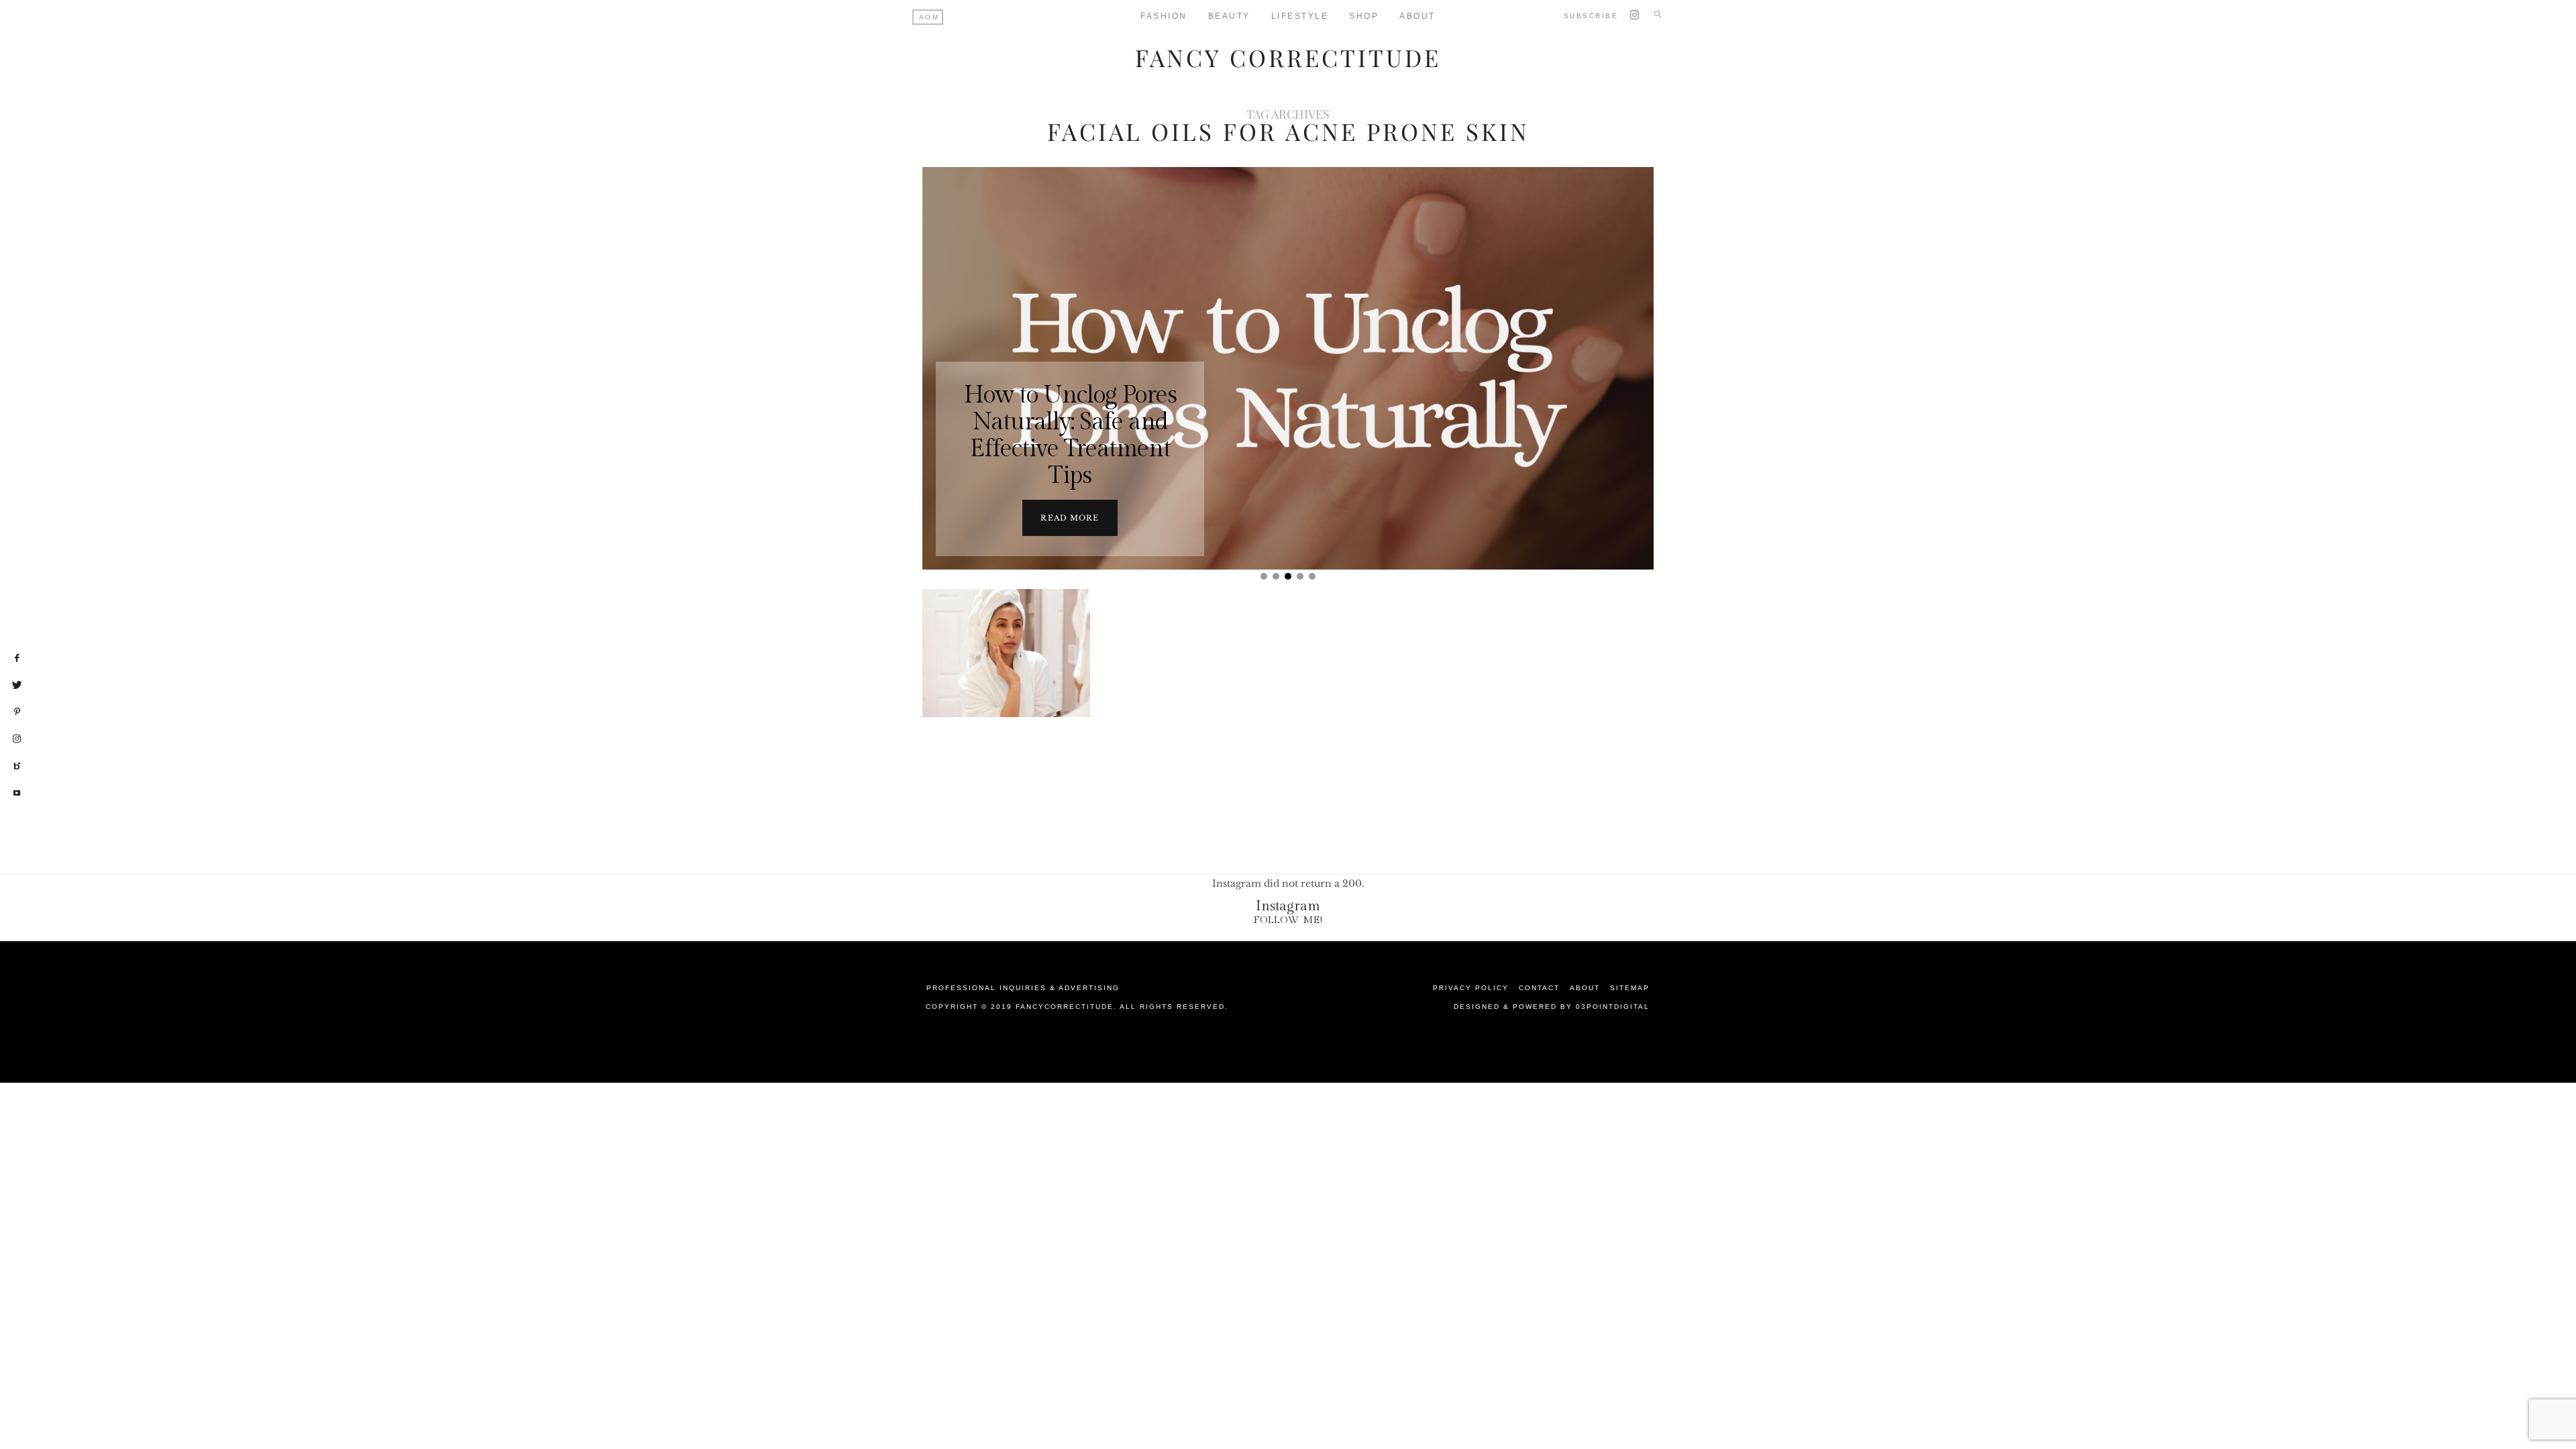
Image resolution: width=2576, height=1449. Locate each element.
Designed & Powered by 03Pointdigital (1552, 1007)
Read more (1070, 518)
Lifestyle (1300, 16)
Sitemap (1630, 988)
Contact (1539, 988)
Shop (1364, 16)
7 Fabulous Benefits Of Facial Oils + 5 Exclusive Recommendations (1007, 702)
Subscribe (1591, 16)
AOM (929, 17)
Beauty (1229, 16)
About (1417, 16)
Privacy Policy (1471, 988)
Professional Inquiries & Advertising (1023, 988)
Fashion (1164, 16)
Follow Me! (1288, 920)
